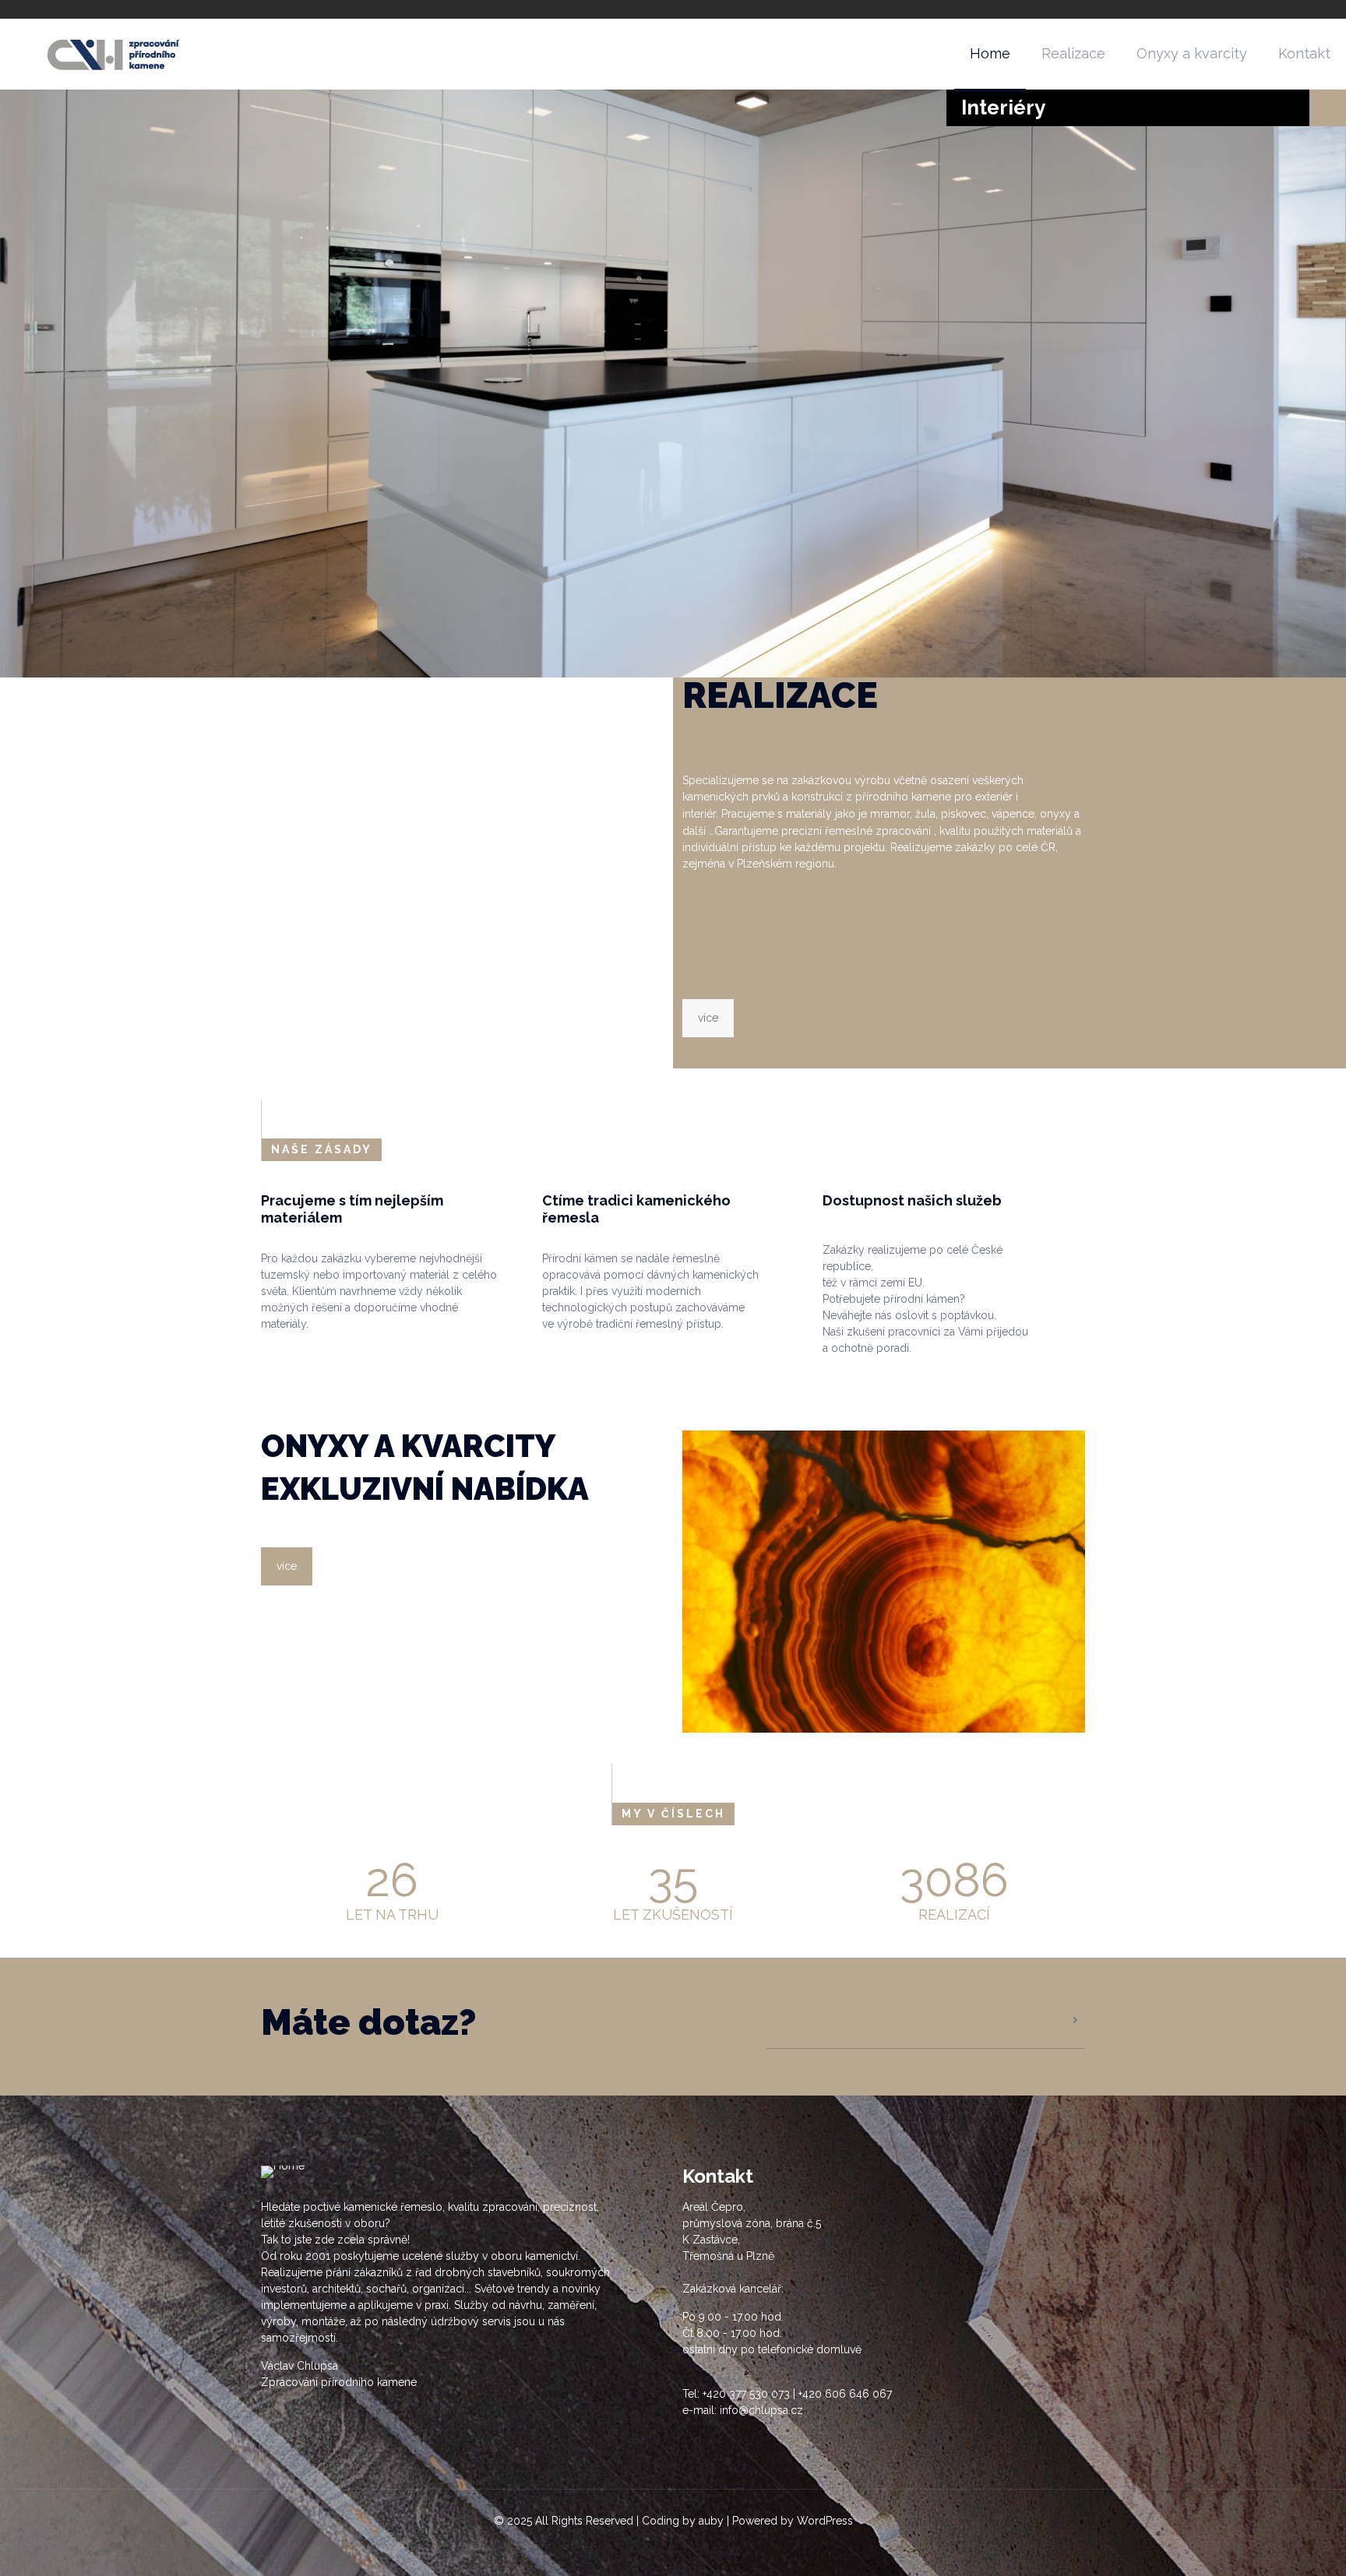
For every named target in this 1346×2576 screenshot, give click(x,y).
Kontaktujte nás (1029, 2020)
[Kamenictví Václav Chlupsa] (116, 54)
